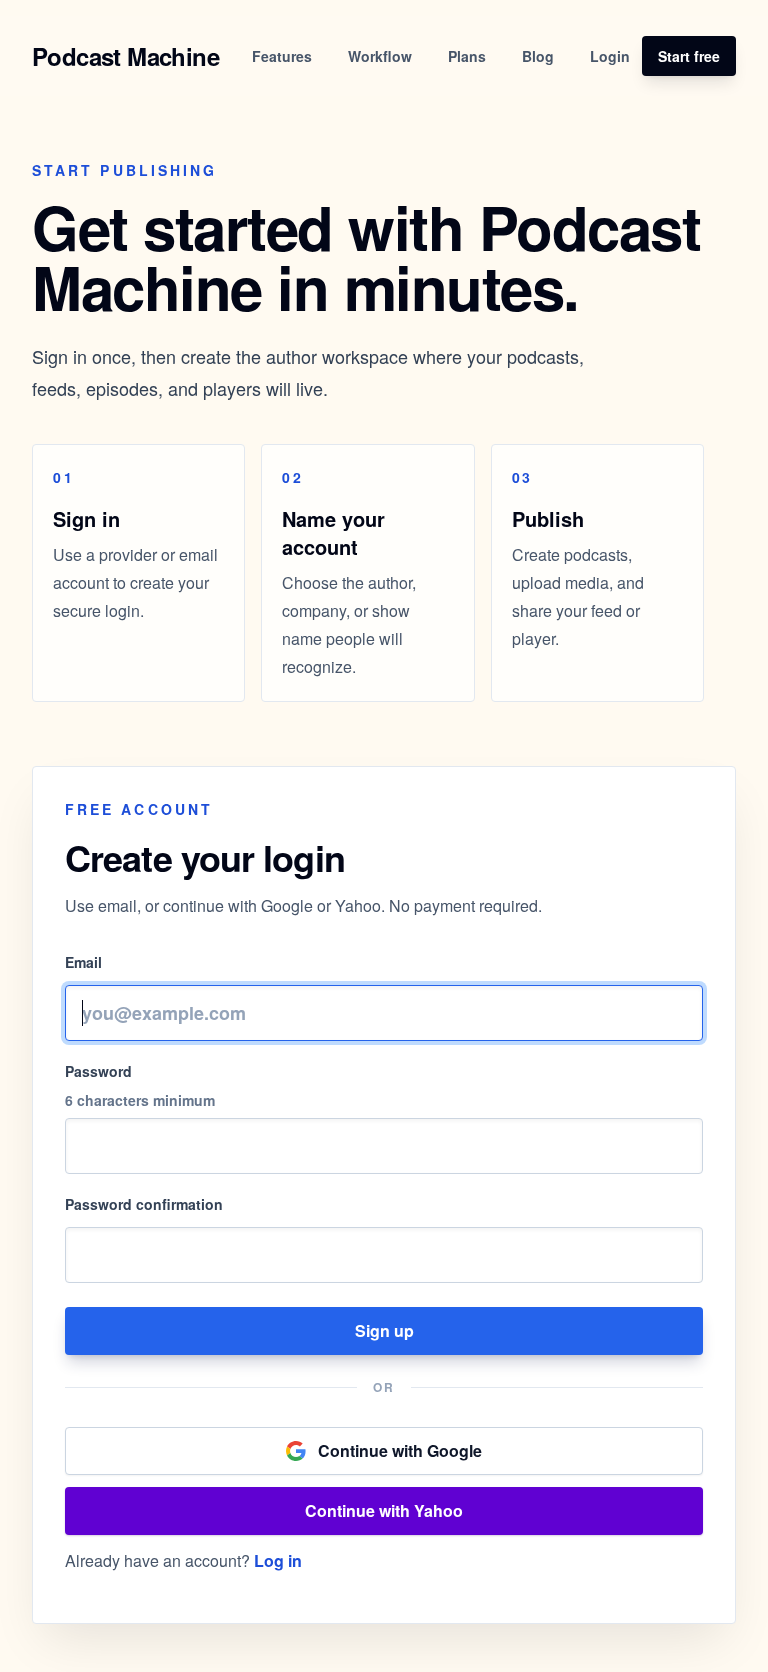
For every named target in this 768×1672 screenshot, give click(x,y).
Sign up (384, 1330)
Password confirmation (144, 1204)
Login (610, 56)
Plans (467, 56)
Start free (689, 56)
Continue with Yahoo (384, 1510)
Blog (538, 56)
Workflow (380, 56)
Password (98, 1071)
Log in (278, 1560)
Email (83, 962)
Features (282, 56)
